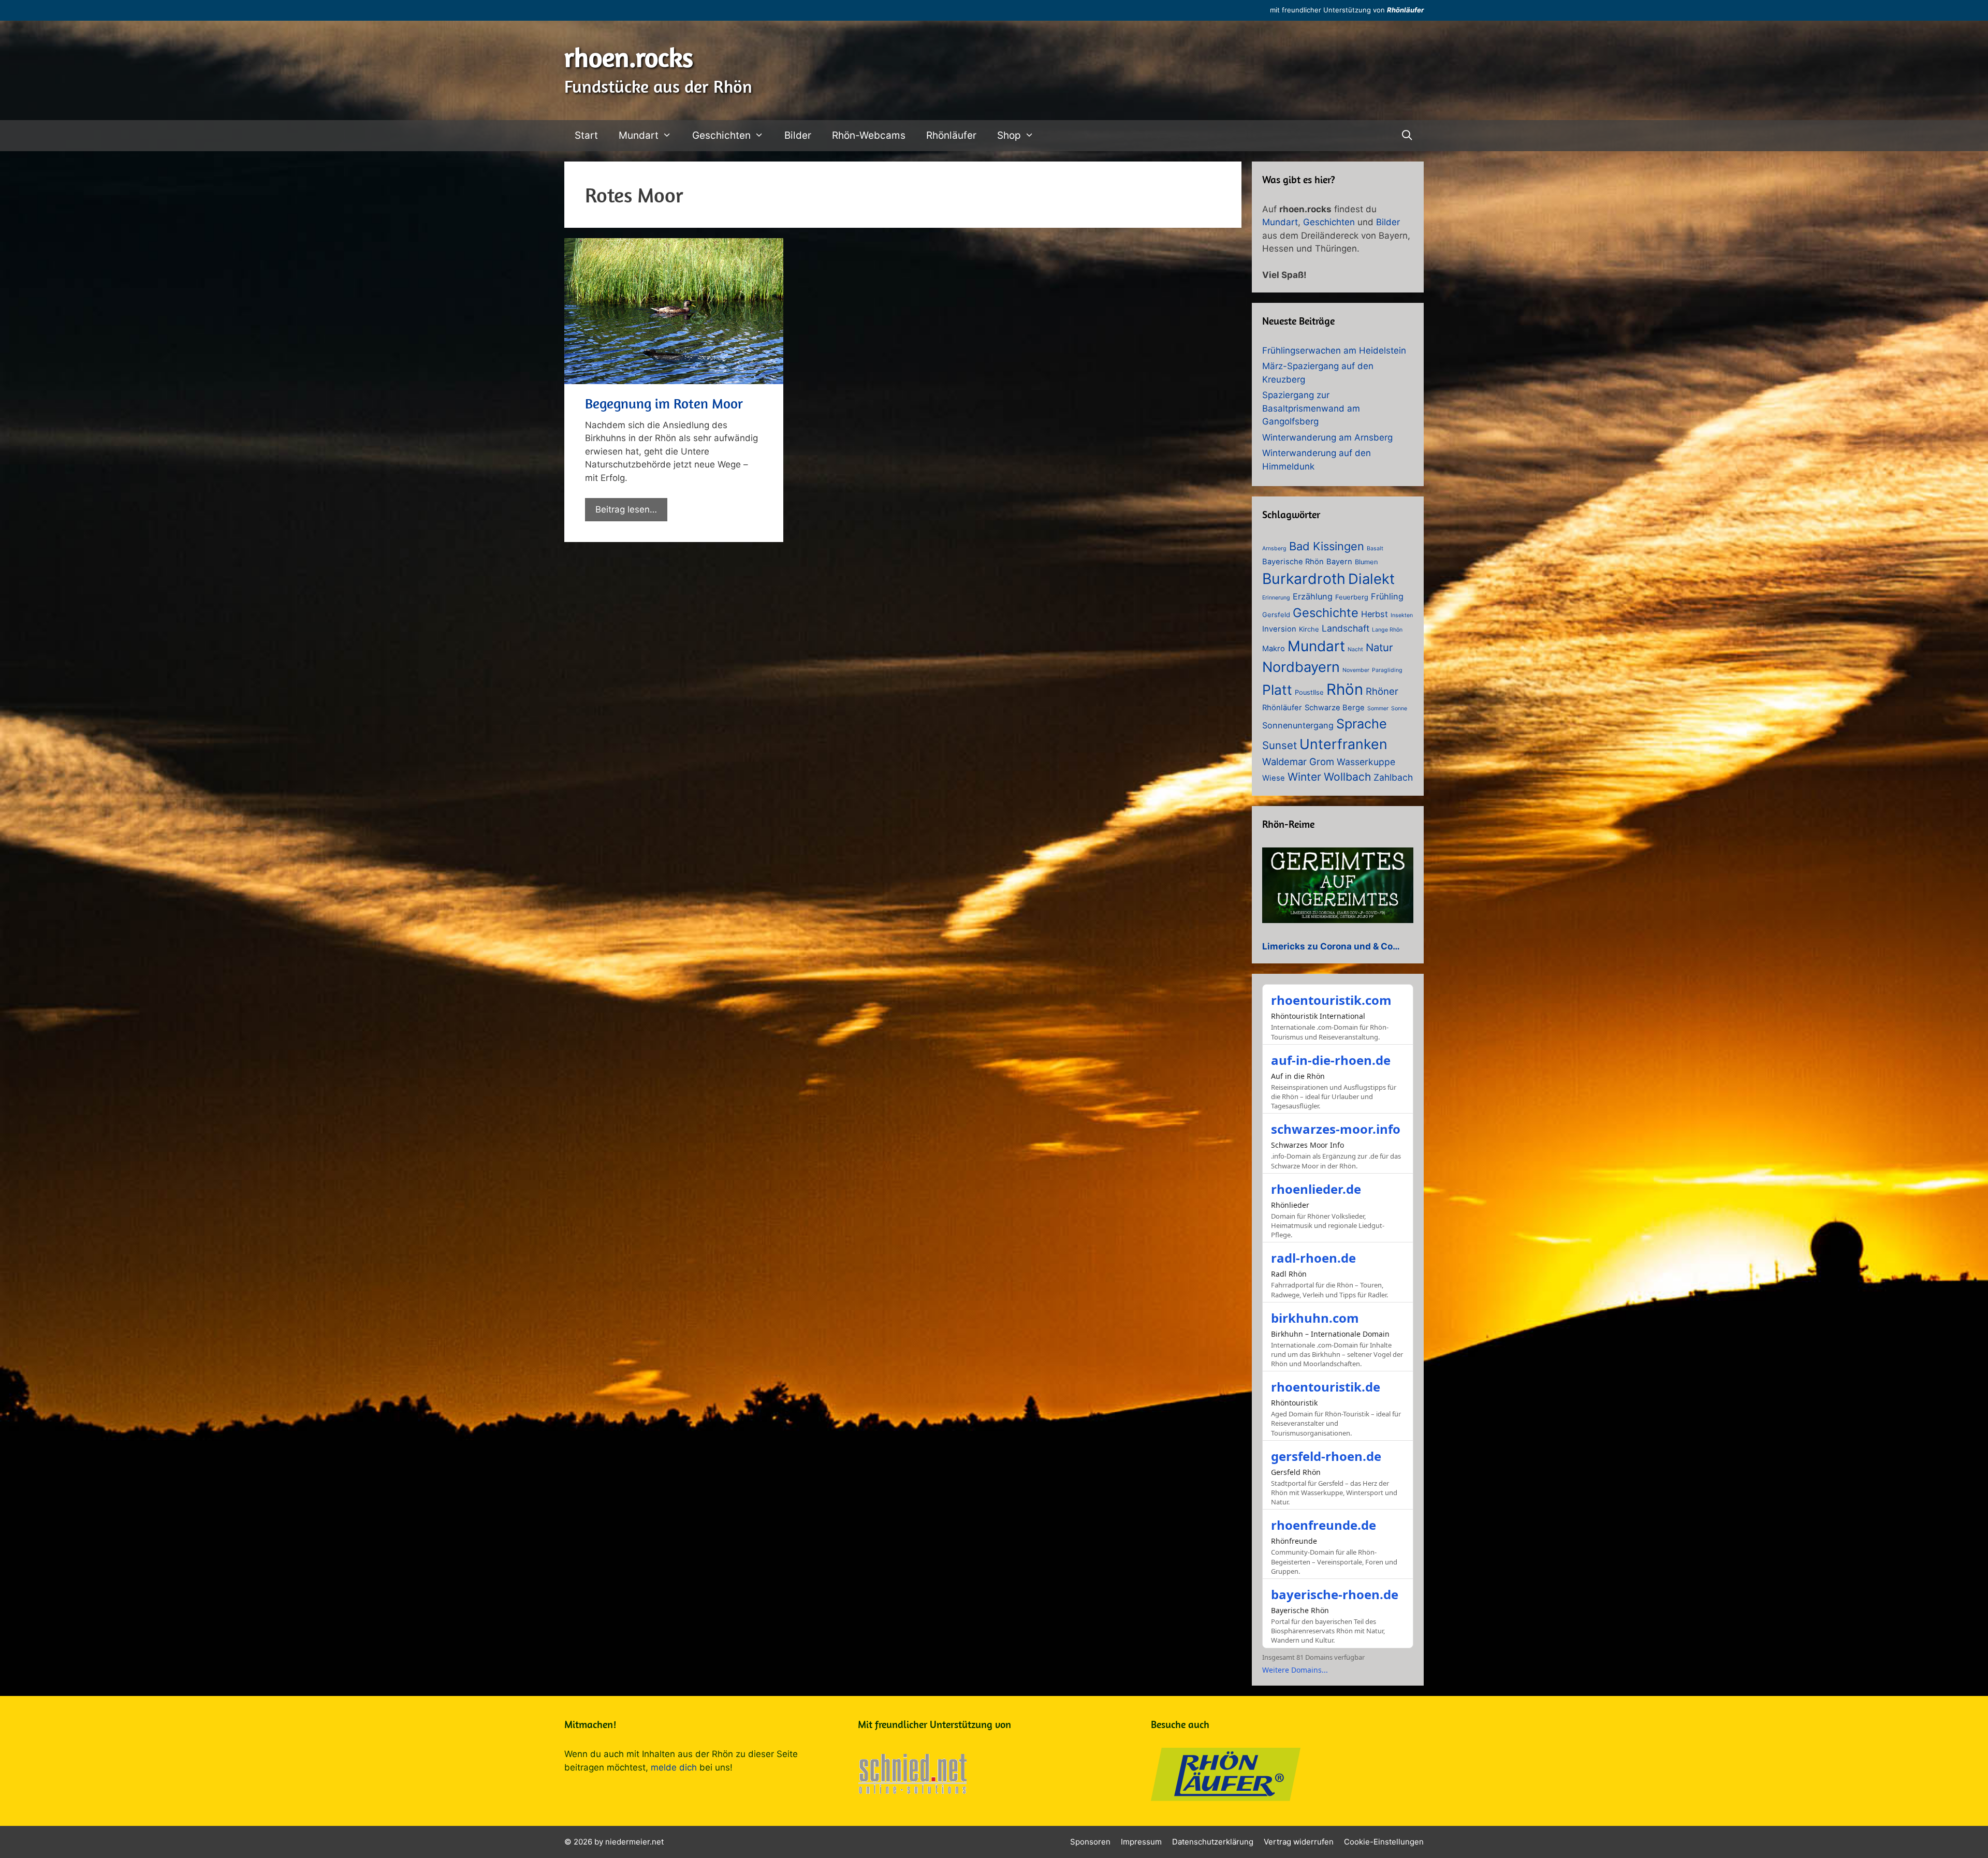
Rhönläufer (1405, 10)
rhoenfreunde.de (1324, 1525)
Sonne (1399, 708)
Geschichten (721, 135)
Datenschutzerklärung (1213, 1842)
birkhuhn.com (1315, 1318)
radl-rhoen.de (1313, 1258)
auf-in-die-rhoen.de (1331, 1060)
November (1356, 670)
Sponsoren (1090, 1842)
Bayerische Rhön (1293, 562)
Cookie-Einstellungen (1384, 1842)
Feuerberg (1352, 597)
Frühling (1387, 596)
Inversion (1279, 629)
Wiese (1274, 778)
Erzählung (1313, 596)
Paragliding (1387, 670)
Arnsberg (1274, 548)
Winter (1304, 777)
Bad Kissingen (1327, 546)
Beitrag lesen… (626, 509)
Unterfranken (1343, 744)
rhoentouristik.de (1326, 1387)
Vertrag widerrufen (1299, 1842)
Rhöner (1382, 691)
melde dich (674, 1767)
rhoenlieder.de (1316, 1189)
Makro (1274, 649)
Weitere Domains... (1295, 1670)
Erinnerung (1276, 598)
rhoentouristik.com (1331, 1000)
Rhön (1345, 689)
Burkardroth (1304, 579)
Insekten (1402, 615)
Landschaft (1346, 628)
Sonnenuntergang (1298, 725)
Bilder (798, 135)
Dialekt (1371, 579)
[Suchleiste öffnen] (1407, 136)
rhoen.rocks (629, 57)
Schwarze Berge (1335, 708)
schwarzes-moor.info (1336, 1129)
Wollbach (1347, 777)
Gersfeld (1276, 615)
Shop (1009, 135)
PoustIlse (1309, 692)
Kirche (1309, 629)
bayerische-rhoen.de (1335, 1594)
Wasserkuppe (1366, 762)
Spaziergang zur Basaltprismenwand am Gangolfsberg (1311, 408)
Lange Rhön (1387, 630)
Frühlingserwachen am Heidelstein (1334, 350)
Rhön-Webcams (869, 135)
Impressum (1141, 1842)
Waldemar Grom (1298, 762)
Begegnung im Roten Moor (664, 403)
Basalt (1375, 548)
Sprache (1362, 724)
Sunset (1280, 745)
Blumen (1366, 562)
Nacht (1355, 649)
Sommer (1378, 708)
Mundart (639, 135)
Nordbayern (1301, 667)
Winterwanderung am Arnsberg (1327, 437)
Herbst (1375, 614)
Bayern (1339, 562)
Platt (1277, 690)
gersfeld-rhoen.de (1326, 1456)
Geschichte (1326, 613)
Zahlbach (1393, 777)
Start (586, 135)
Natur (1379, 647)
